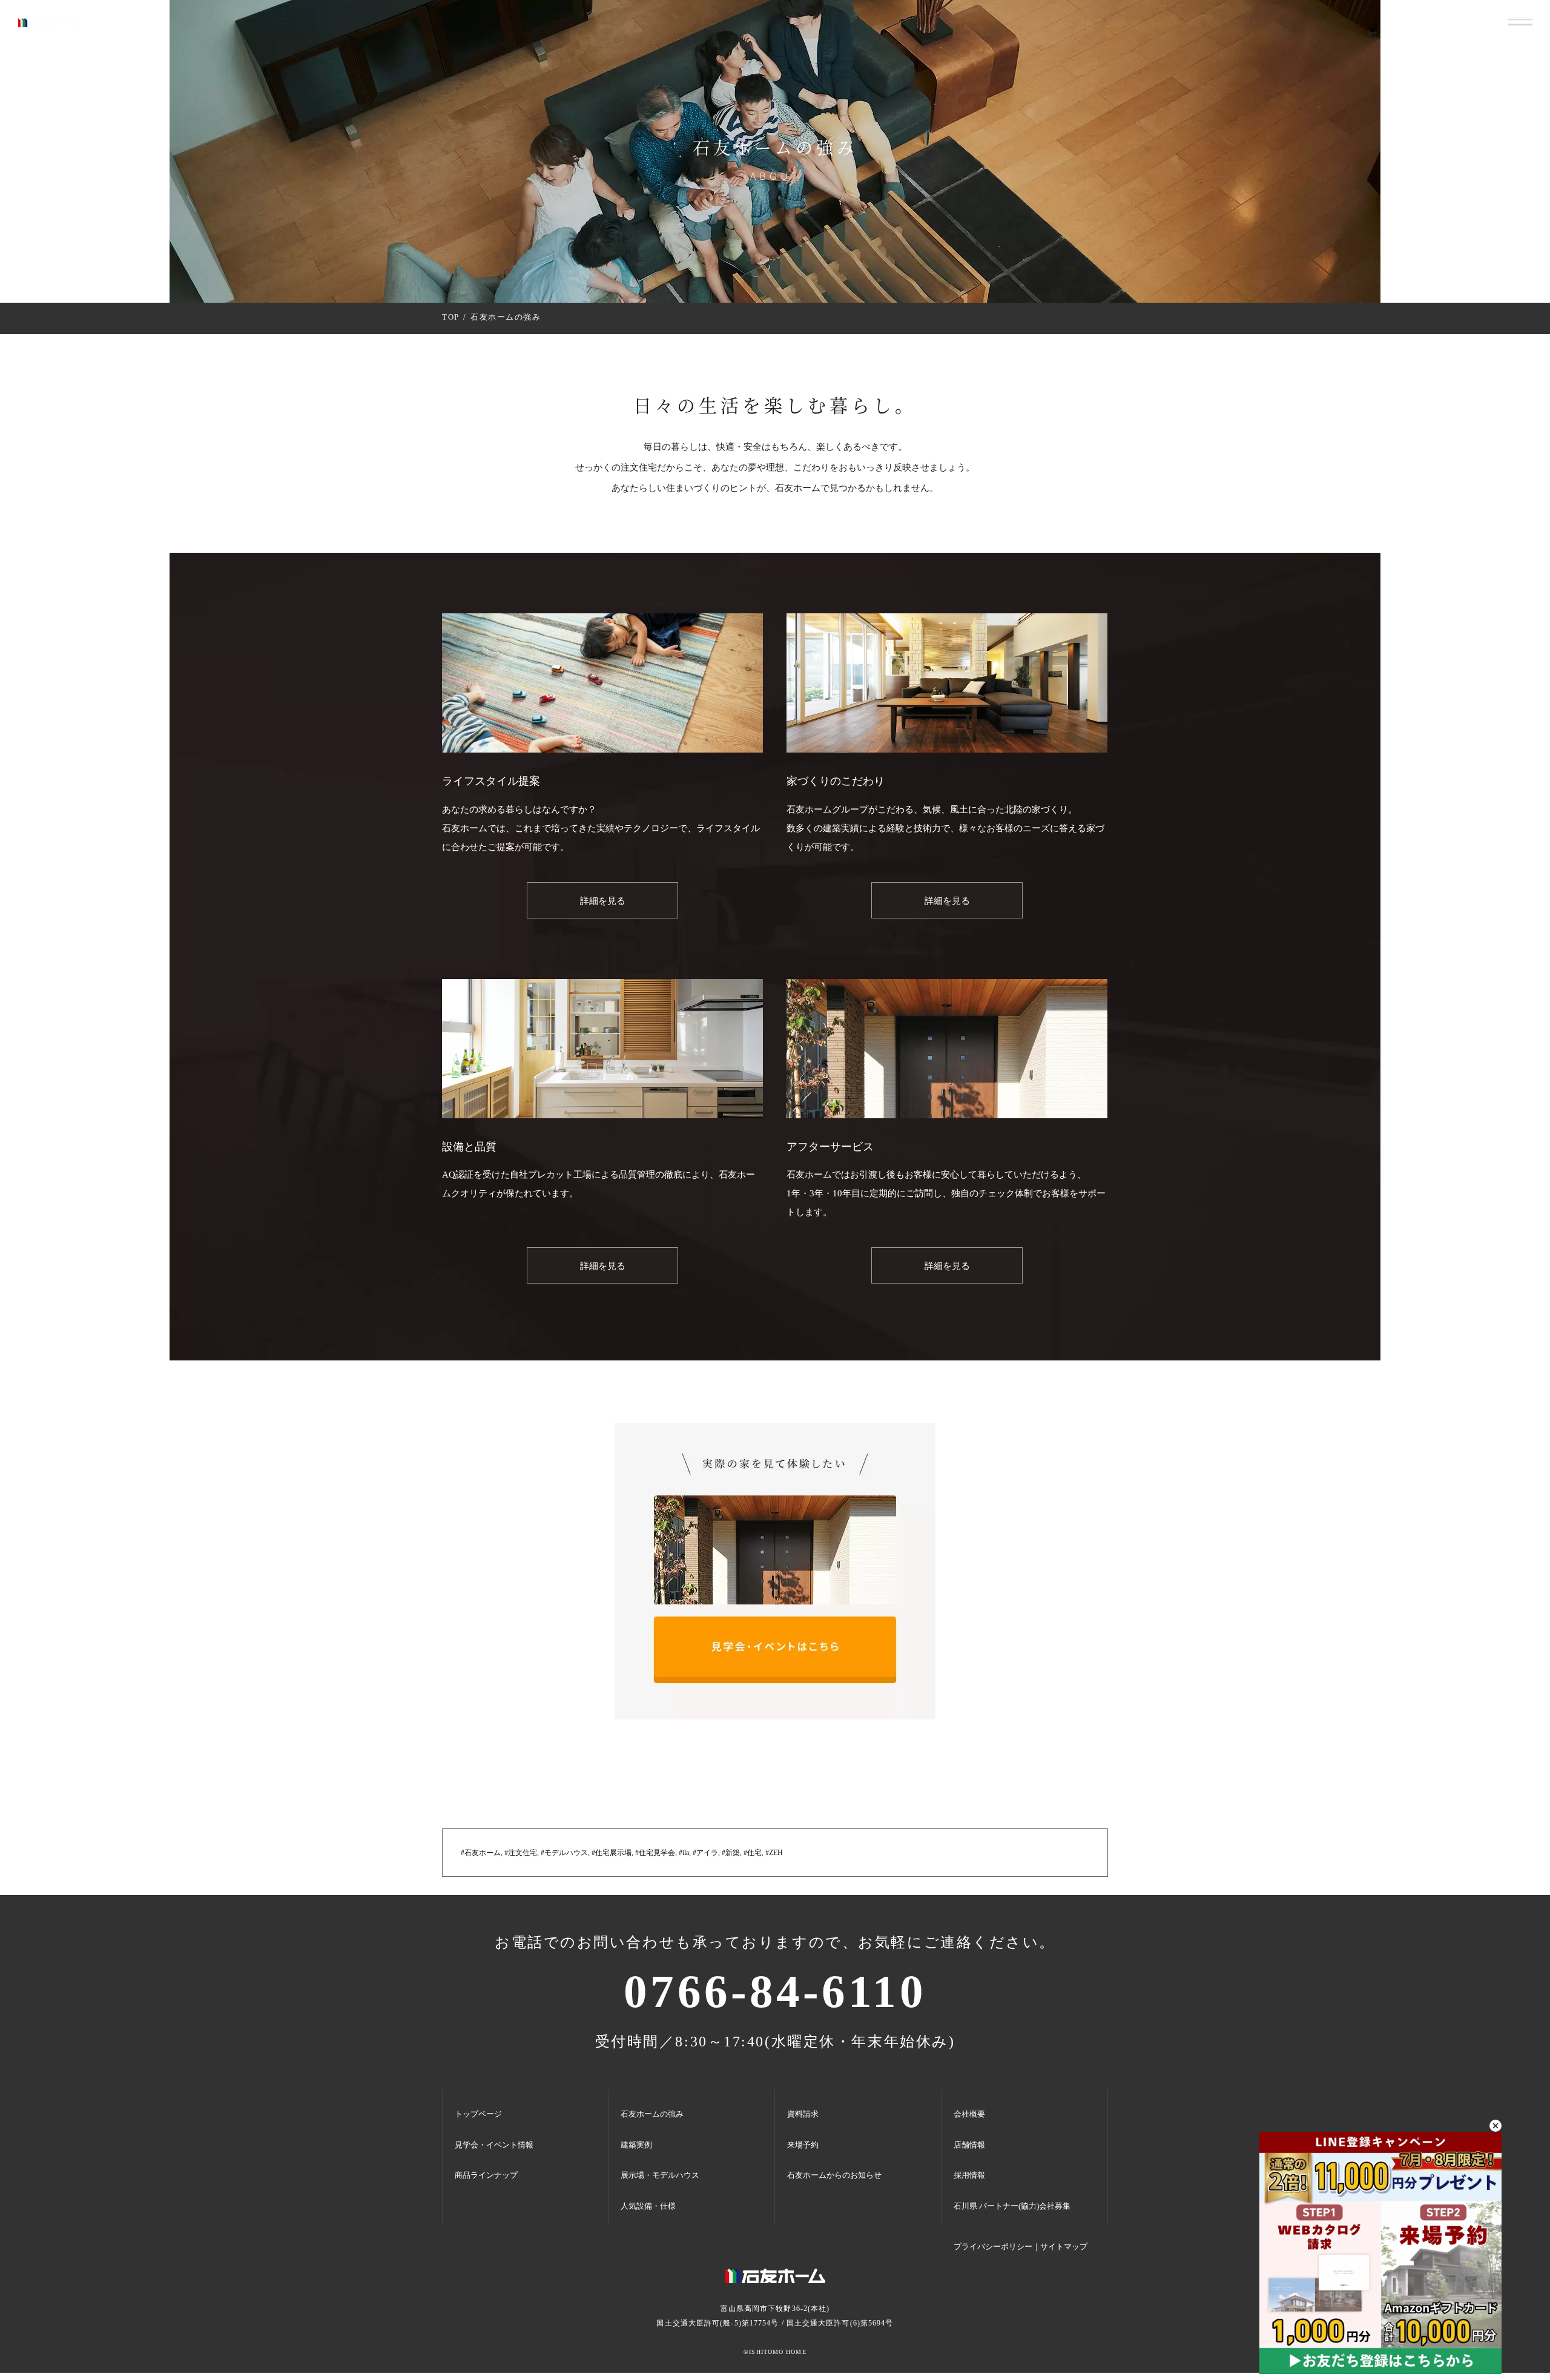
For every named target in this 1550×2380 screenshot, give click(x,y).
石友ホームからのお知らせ (834, 2175)
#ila (684, 1853)
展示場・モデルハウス (660, 2175)
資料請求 (803, 2114)
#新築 (731, 1853)
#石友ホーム (481, 1853)
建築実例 (636, 2145)
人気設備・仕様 (648, 2206)
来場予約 (803, 2145)
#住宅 (753, 1853)
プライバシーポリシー (993, 2246)
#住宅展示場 (612, 1853)
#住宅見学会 (655, 1853)
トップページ (478, 2114)
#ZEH (774, 1853)
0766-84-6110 (775, 1992)
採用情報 (969, 2175)
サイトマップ (1064, 2246)
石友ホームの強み (652, 2114)
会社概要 (969, 2114)
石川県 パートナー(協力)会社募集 (1012, 2206)
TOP (451, 317)
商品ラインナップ (486, 2175)
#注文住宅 (521, 1853)
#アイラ (705, 1853)
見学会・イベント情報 (494, 2145)
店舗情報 (969, 2145)
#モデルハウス (564, 1853)
